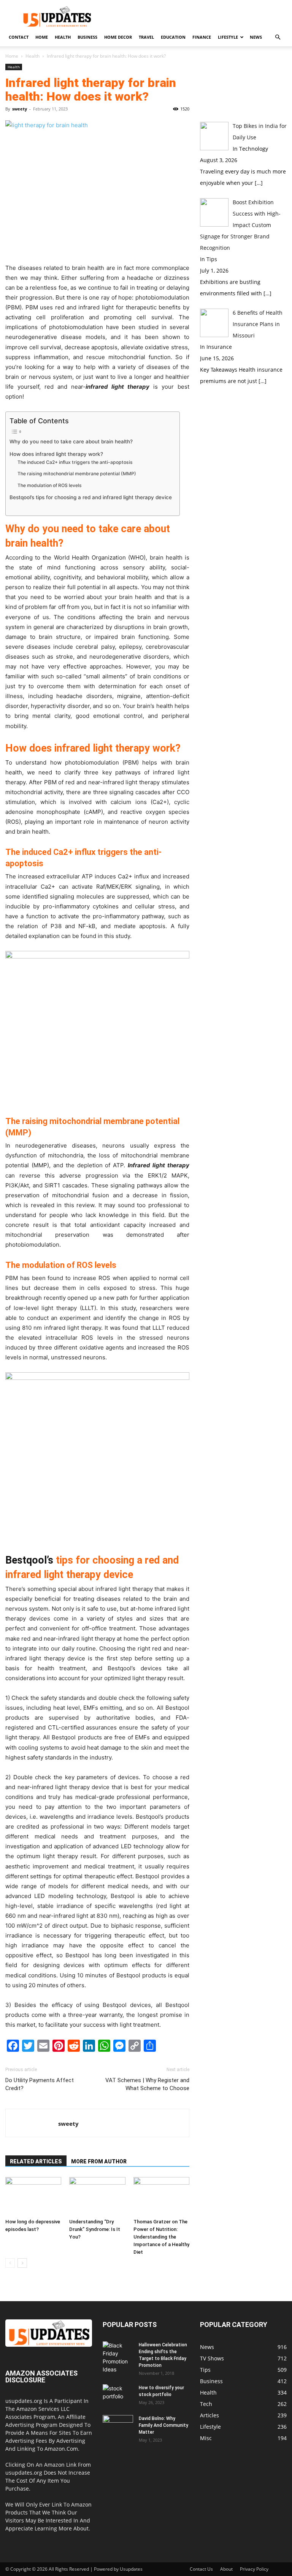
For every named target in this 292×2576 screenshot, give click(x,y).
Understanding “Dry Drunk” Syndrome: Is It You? (95, 2229)
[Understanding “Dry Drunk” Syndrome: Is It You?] (97, 2196)
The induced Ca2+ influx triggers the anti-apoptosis (75, 462)
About (226, 2569)
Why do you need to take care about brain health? (72, 441)
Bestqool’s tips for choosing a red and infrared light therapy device (91, 497)
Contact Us (201, 2569)
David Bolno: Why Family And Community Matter (163, 2425)
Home (42, 37)
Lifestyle (228, 37)
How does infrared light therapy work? (56, 454)
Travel (146, 37)
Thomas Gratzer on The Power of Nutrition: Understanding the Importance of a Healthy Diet (161, 2237)
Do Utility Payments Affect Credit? (40, 2084)
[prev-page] (10, 2263)
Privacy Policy (254, 2569)
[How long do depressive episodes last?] (33, 2196)
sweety (20, 109)
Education (173, 37)
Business (87, 37)
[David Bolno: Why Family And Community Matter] (118, 2426)
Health (63, 37)
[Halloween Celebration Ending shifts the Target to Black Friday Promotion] (118, 2357)
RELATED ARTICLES (36, 2161)
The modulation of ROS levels (50, 485)
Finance (202, 37)
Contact (19, 37)
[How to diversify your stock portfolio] (118, 2395)
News (256, 37)
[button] (278, 37)
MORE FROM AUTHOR (99, 2161)
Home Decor (118, 37)
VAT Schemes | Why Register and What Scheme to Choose (147, 2084)
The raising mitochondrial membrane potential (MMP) (77, 474)
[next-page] (22, 2263)
